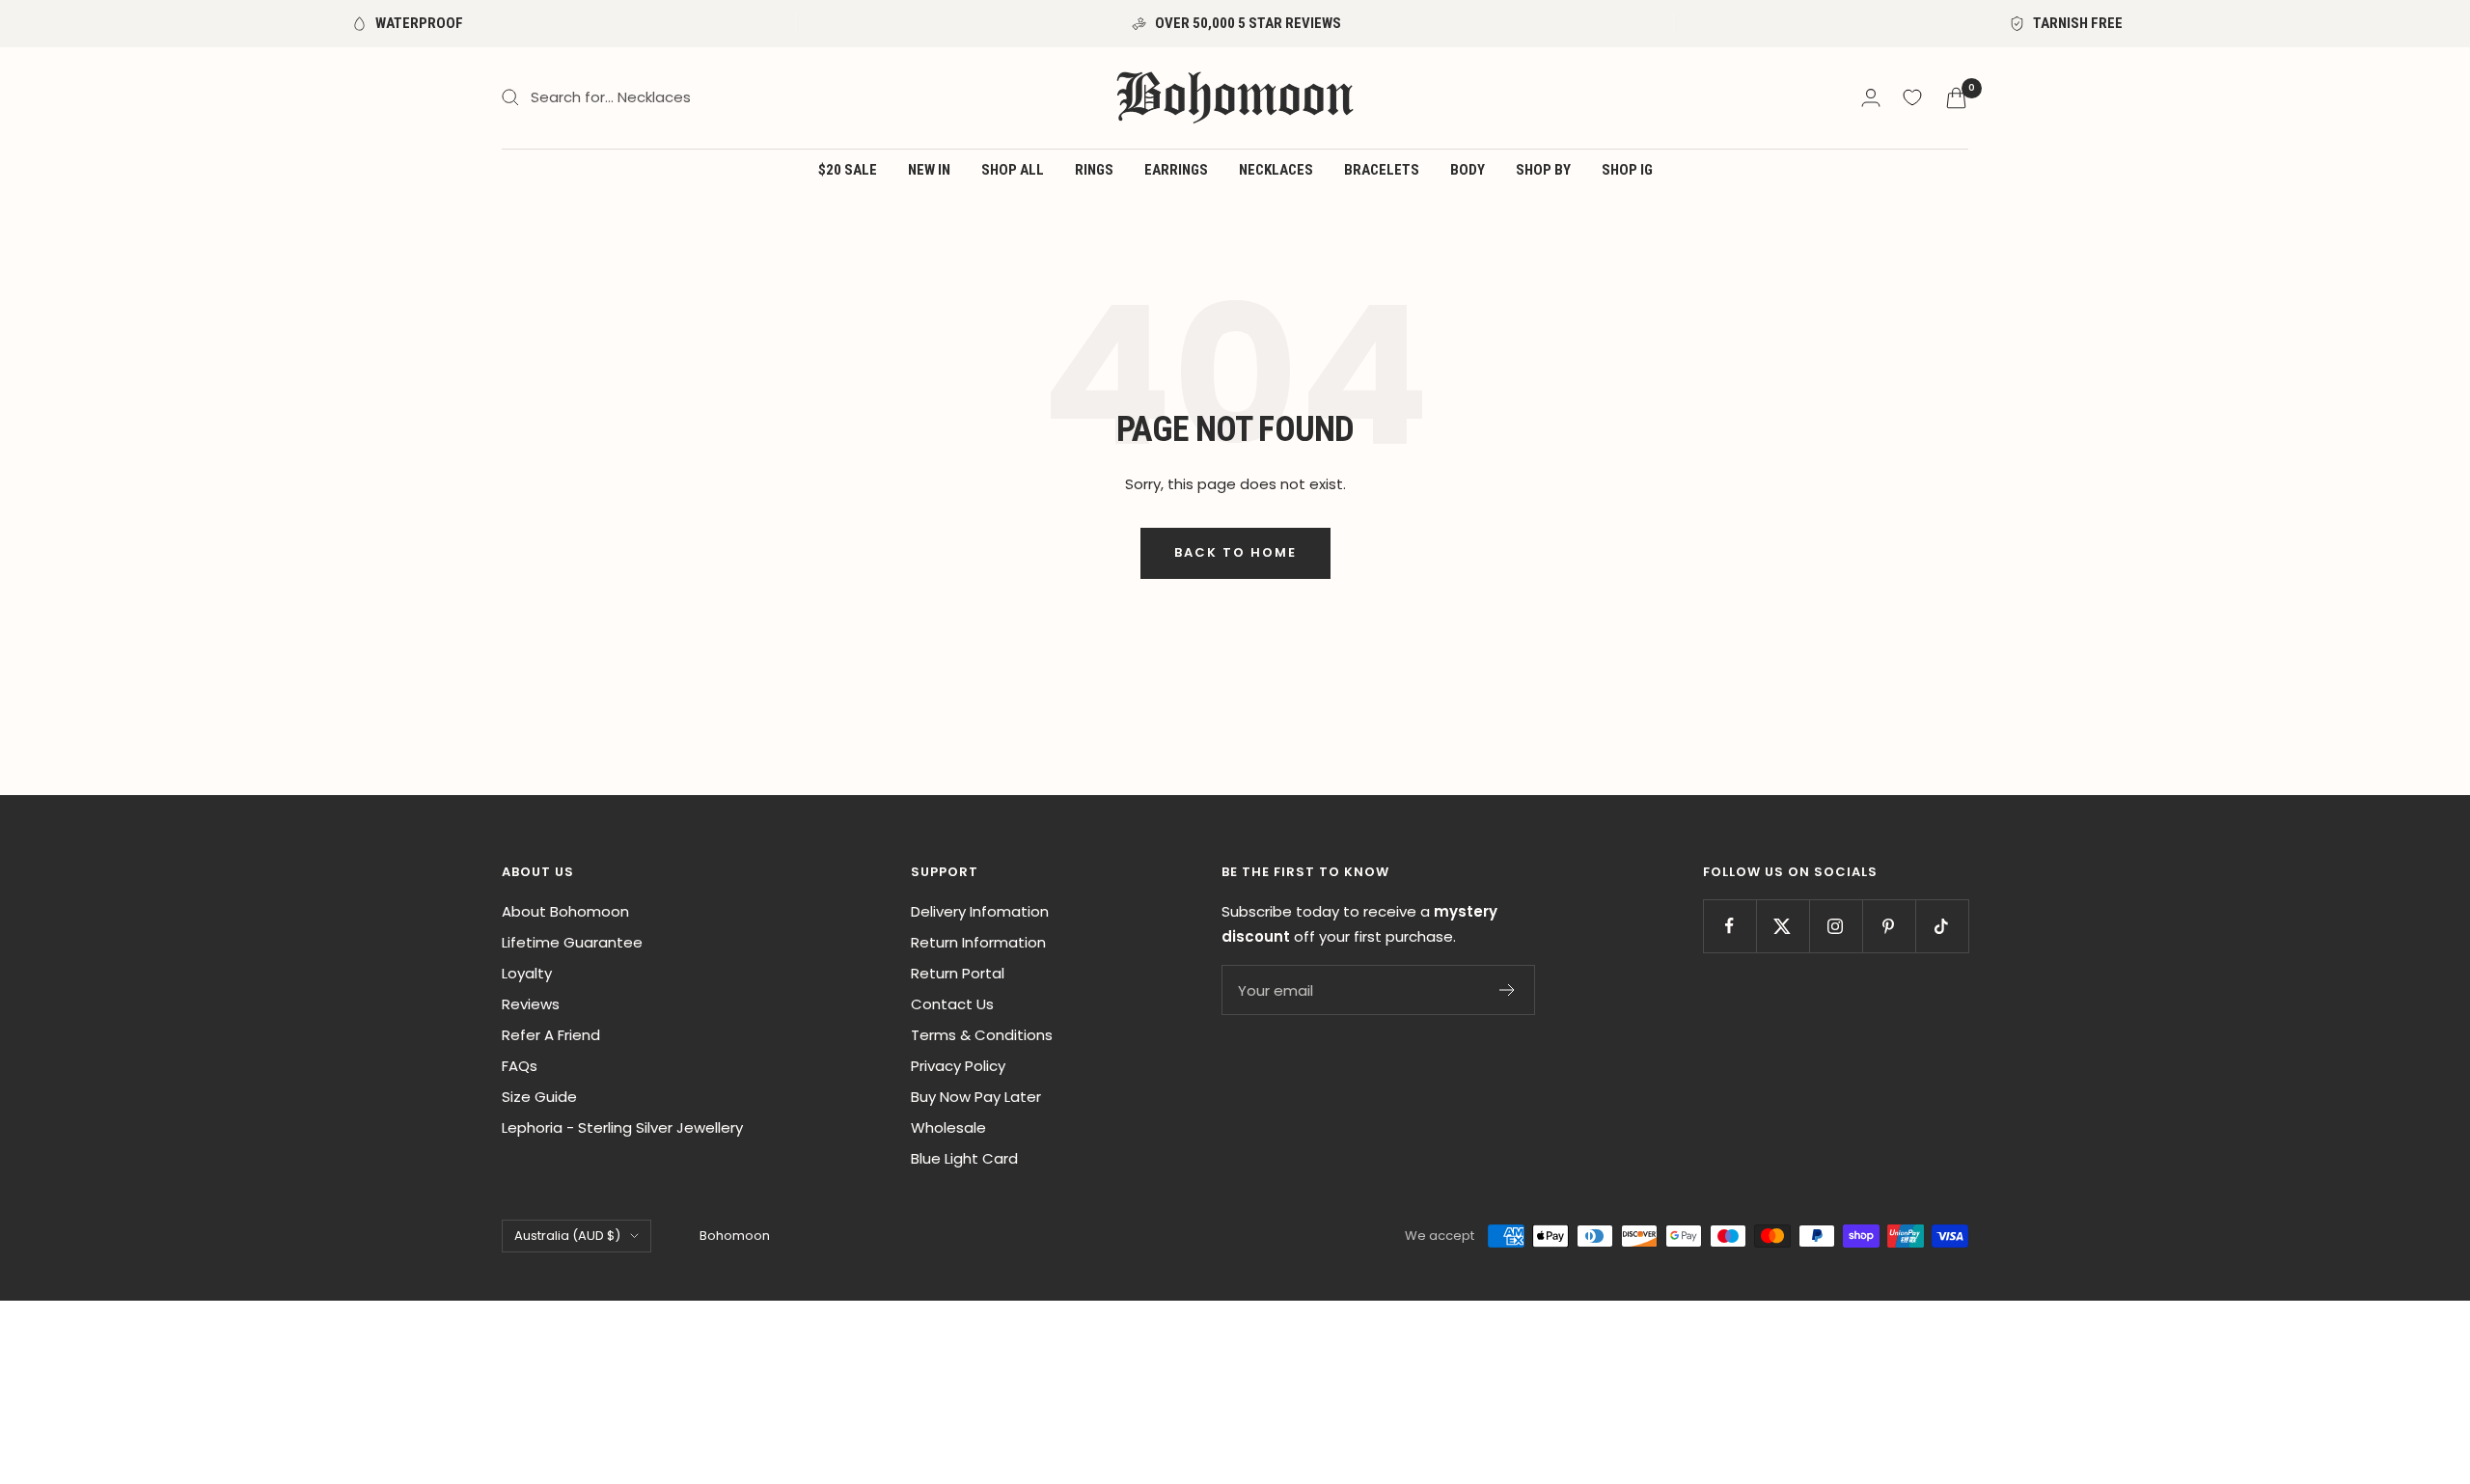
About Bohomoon (565, 911)
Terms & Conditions (982, 1035)
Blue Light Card (964, 1158)
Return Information (978, 942)
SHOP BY (1543, 170)
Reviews (531, 1004)
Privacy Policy (958, 1066)
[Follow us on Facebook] (1729, 926)
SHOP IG (1627, 170)
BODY (1468, 170)
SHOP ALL (1013, 170)
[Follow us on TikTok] (1942, 926)
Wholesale (948, 1127)
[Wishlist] (1912, 97)
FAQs (520, 1066)
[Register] (1508, 990)
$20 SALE (848, 170)
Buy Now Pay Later (976, 1097)
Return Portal (958, 973)
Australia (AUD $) (567, 1236)
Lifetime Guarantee (572, 942)
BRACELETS (1382, 170)
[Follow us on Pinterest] (1889, 926)
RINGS (1094, 170)
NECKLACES (1276, 170)
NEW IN (929, 170)
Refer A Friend (551, 1035)
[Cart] (1956, 98)
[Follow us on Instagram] (1836, 926)
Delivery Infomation (980, 911)
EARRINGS (1176, 170)
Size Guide (539, 1097)
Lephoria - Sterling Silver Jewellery (622, 1127)
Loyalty (527, 973)
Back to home (1235, 552)
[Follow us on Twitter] (1783, 926)
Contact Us (952, 1004)
